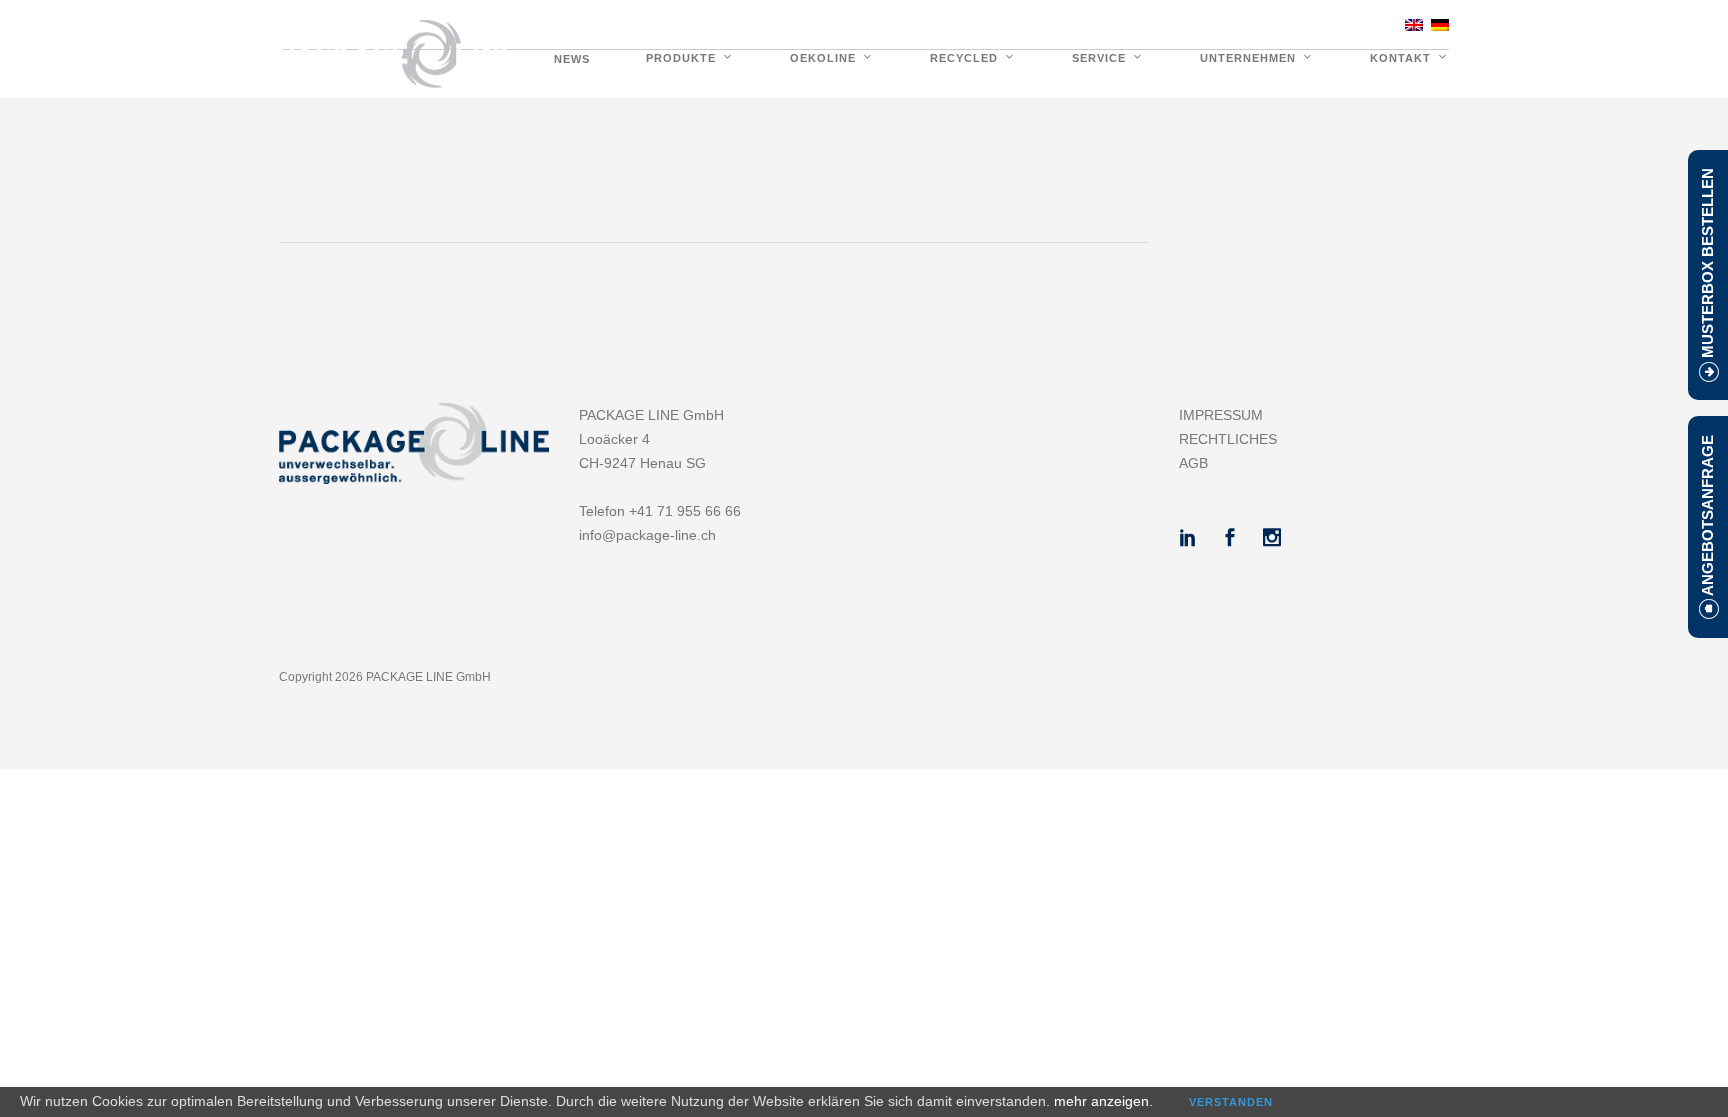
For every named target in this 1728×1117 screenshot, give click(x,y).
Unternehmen (1248, 58)
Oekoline (823, 58)
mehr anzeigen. (1103, 1101)
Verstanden (1231, 1102)
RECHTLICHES (1228, 439)
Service (1099, 58)
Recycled (964, 58)
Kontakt (1400, 58)
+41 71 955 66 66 (1321, 24)
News (572, 59)
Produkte (681, 58)
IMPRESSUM (1221, 415)
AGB (1193, 463)
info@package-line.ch (647, 535)
